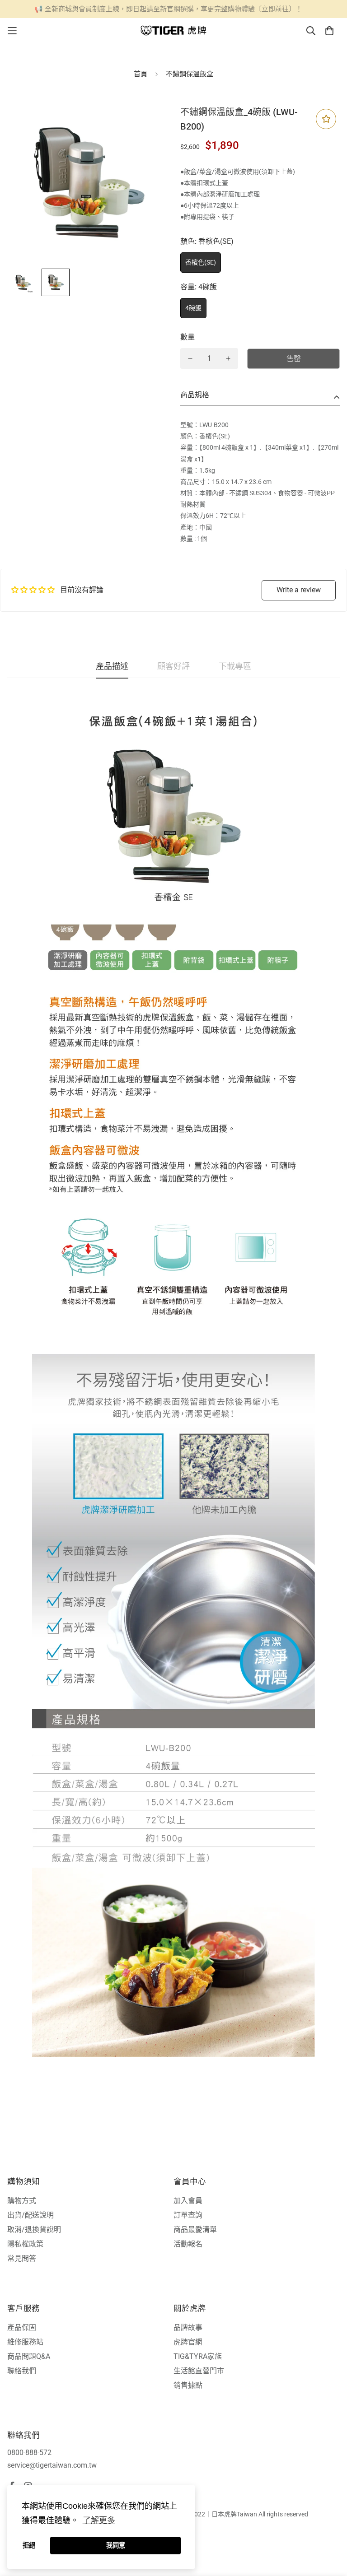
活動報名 (188, 2244)
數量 (188, 337)
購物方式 (22, 2201)
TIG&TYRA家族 (198, 2356)
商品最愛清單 (195, 2230)
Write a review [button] (299, 590)
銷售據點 (188, 2385)
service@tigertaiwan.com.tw (52, 2465)
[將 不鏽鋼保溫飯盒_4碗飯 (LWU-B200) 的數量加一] (228, 358)
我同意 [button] (116, 2545)
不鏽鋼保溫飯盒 (190, 74)
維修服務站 (25, 2342)
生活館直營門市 (199, 2371)
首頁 (141, 74)
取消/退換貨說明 (34, 2230)
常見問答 (22, 2258)
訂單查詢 (188, 2215)
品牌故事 (188, 2327)
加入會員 (188, 2201)
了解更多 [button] (99, 2520)
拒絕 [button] (29, 2545)
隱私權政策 (25, 2244)
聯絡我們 (22, 2371)
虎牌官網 (188, 2342)
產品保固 (22, 2327)
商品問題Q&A (29, 2356)
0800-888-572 (29, 2453)
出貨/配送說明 (30, 2215)
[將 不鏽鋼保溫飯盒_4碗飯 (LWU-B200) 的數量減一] (190, 358)
